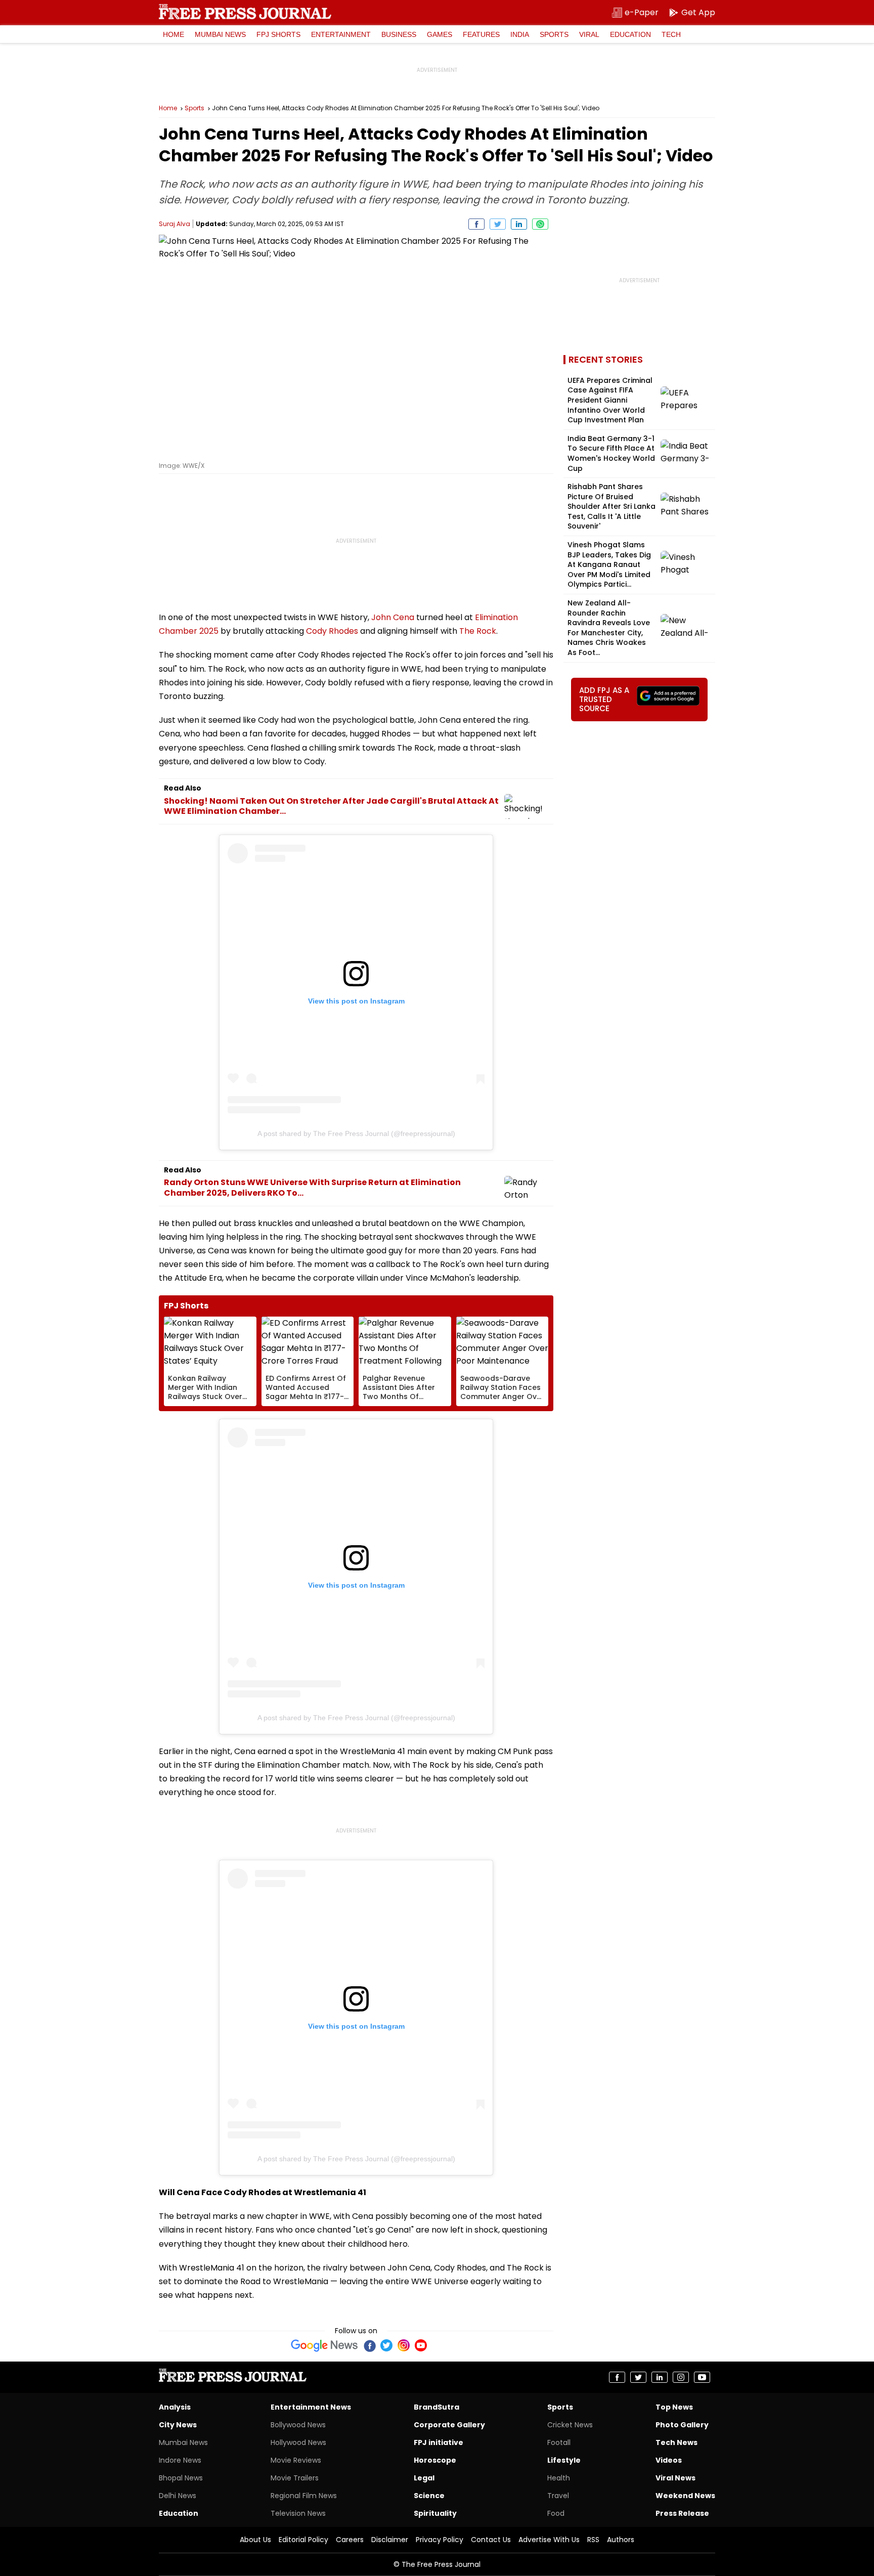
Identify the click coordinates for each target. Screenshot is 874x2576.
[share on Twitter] (498, 224)
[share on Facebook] (476, 224)
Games (440, 34)
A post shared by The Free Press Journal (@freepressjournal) (356, 1133)
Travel (558, 2496)
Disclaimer (390, 2540)
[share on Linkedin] (519, 224)
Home (173, 34)
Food (556, 2513)
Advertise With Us (549, 2540)
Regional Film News (304, 2496)
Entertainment (341, 34)
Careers (350, 2540)
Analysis (175, 2407)
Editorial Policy (303, 2540)
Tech (671, 34)
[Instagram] (404, 2345)
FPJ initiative (439, 2442)
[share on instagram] (681, 2377)
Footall (559, 2442)
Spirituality (435, 2513)
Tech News (676, 2442)
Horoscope (435, 2460)
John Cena (393, 617)
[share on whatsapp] (540, 224)
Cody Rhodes (332, 631)
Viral (589, 34)
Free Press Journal (245, 12)
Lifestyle (564, 2460)
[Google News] (324, 2345)
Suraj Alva (174, 224)
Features (481, 34)
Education (630, 34)
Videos (669, 2460)
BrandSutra (436, 2407)
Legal (424, 2478)
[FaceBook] (369, 2345)
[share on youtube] (702, 2377)
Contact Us (491, 2540)
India (520, 34)
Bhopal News (181, 2478)
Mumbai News (220, 34)
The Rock (478, 631)
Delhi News (178, 2496)
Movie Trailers (295, 2478)
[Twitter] (386, 2345)
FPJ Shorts (278, 34)
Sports (554, 34)
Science (429, 2496)
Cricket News (570, 2425)
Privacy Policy (440, 2540)
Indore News (180, 2460)
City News (178, 2425)
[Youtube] (421, 2345)
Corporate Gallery (449, 2425)
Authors (621, 2540)
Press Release (682, 2513)
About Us (255, 2540)
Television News (298, 2513)
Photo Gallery (682, 2425)
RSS (593, 2540)
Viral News (675, 2478)
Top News (674, 2407)
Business (399, 34)
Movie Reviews (296, 2460)
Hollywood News (298, 2442)
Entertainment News (311, 2407)
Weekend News (685, 2496)
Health (559, 2478)
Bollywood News (298, 2425)
